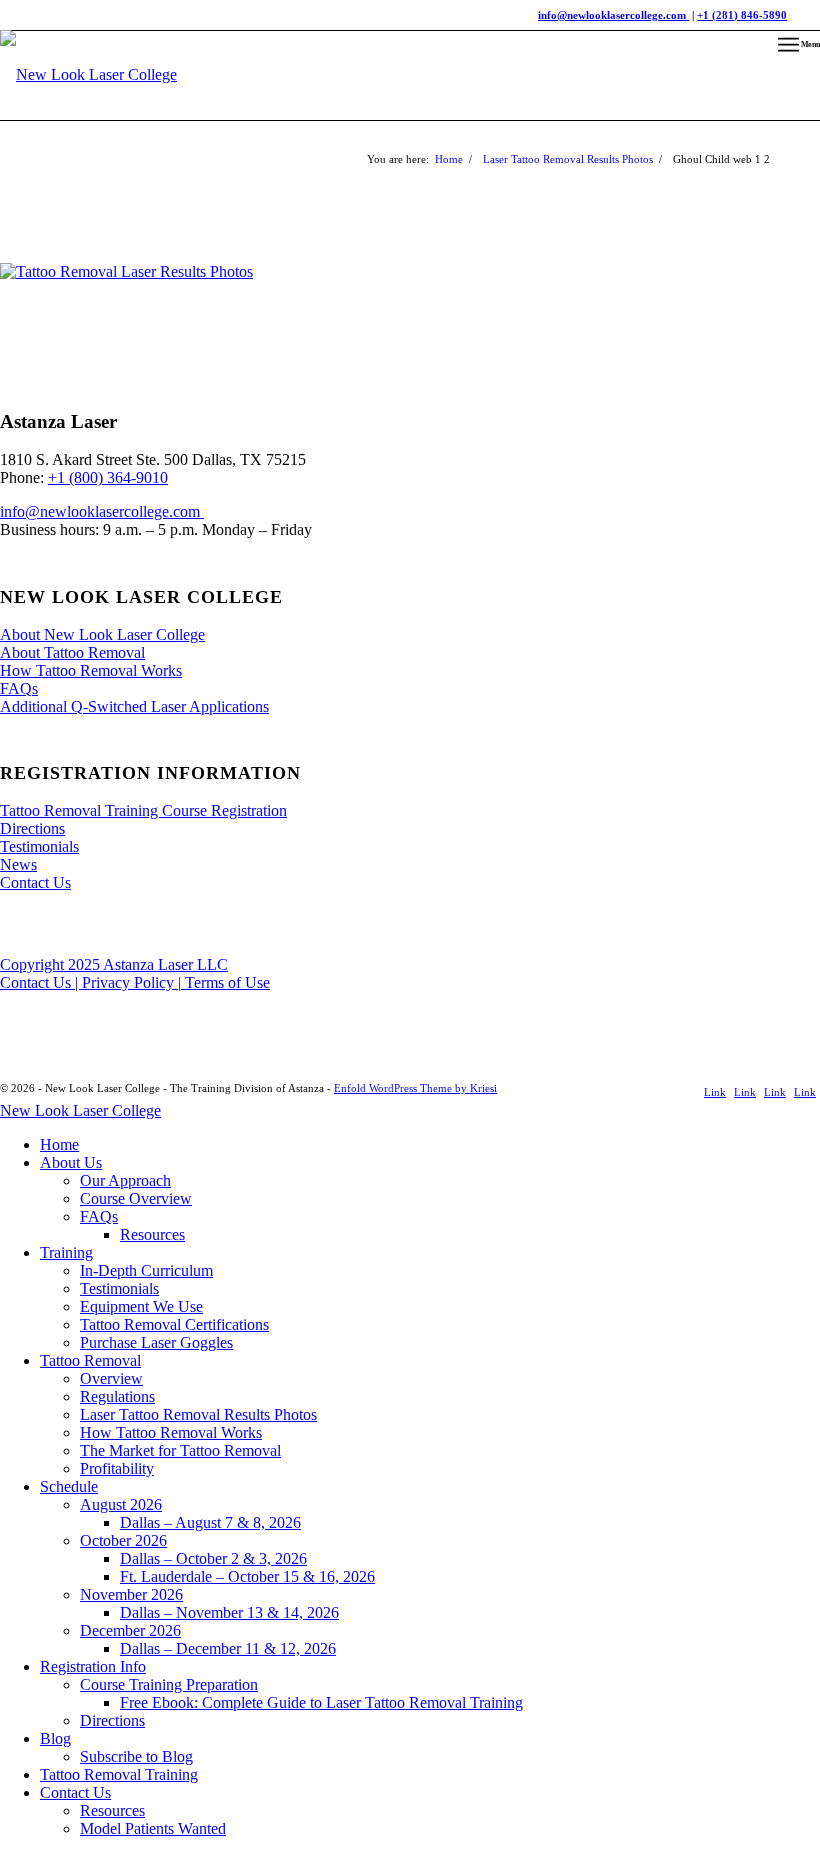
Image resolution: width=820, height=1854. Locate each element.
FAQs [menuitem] (99, 1216)
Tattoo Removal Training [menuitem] (119, 1774)
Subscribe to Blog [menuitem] (136, 1756)
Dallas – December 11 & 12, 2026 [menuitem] (228, 1648)
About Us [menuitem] (71, 1162)
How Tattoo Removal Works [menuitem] (171, 1432)
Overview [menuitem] (111, 1378)
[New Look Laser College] (88, 90)
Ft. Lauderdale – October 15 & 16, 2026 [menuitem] (247, 1576)
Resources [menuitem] (152, 1234)
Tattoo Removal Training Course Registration (143, 810)
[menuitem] (799, 45)
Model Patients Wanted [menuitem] (153, 1828)
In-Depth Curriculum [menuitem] (146, 1270)
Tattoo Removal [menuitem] (90, 1360)
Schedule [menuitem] (69, 1486)
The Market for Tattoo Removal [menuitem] (180, 1450)
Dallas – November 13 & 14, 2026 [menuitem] (229, 1612)
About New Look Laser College (102, 634)
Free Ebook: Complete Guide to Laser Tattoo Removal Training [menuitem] (321, 1702)
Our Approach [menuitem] (125, 1180)
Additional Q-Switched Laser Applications (134, 706)
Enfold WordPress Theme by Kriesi (415, 1088)
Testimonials (39, 846)
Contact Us (35, 882)
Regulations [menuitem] (117, 1396)
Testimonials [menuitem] (119, 1288)
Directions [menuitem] (112, 1720)
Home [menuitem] (59, 1144)
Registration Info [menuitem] (93, 1666)
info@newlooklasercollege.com (102, 511)
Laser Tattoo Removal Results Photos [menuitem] (198, 1414)
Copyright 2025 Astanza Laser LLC (114, 964)
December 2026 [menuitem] (130, 1630)
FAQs (19, 688)
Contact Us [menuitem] (75, 1792)
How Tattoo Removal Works (91, 670)
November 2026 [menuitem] (131, 1594)
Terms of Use (225, 982)
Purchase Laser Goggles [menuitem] (156, 1342)
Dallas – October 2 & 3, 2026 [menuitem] (213, 1558)
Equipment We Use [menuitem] (141, 1306)
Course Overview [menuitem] (136, 1198)
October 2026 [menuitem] (123, 1540)
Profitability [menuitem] (117, 1468)
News (18, 864)
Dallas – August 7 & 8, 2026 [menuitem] (210, 1522)
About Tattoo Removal (72, 652)
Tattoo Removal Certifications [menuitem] (174, 1324)
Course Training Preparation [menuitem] (169, 1684)
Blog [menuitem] (55, 1738)
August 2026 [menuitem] (121, 1504)
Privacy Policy (130, 982)
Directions (32, 828)
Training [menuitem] (66, 1252)
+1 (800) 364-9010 (108, 477)
